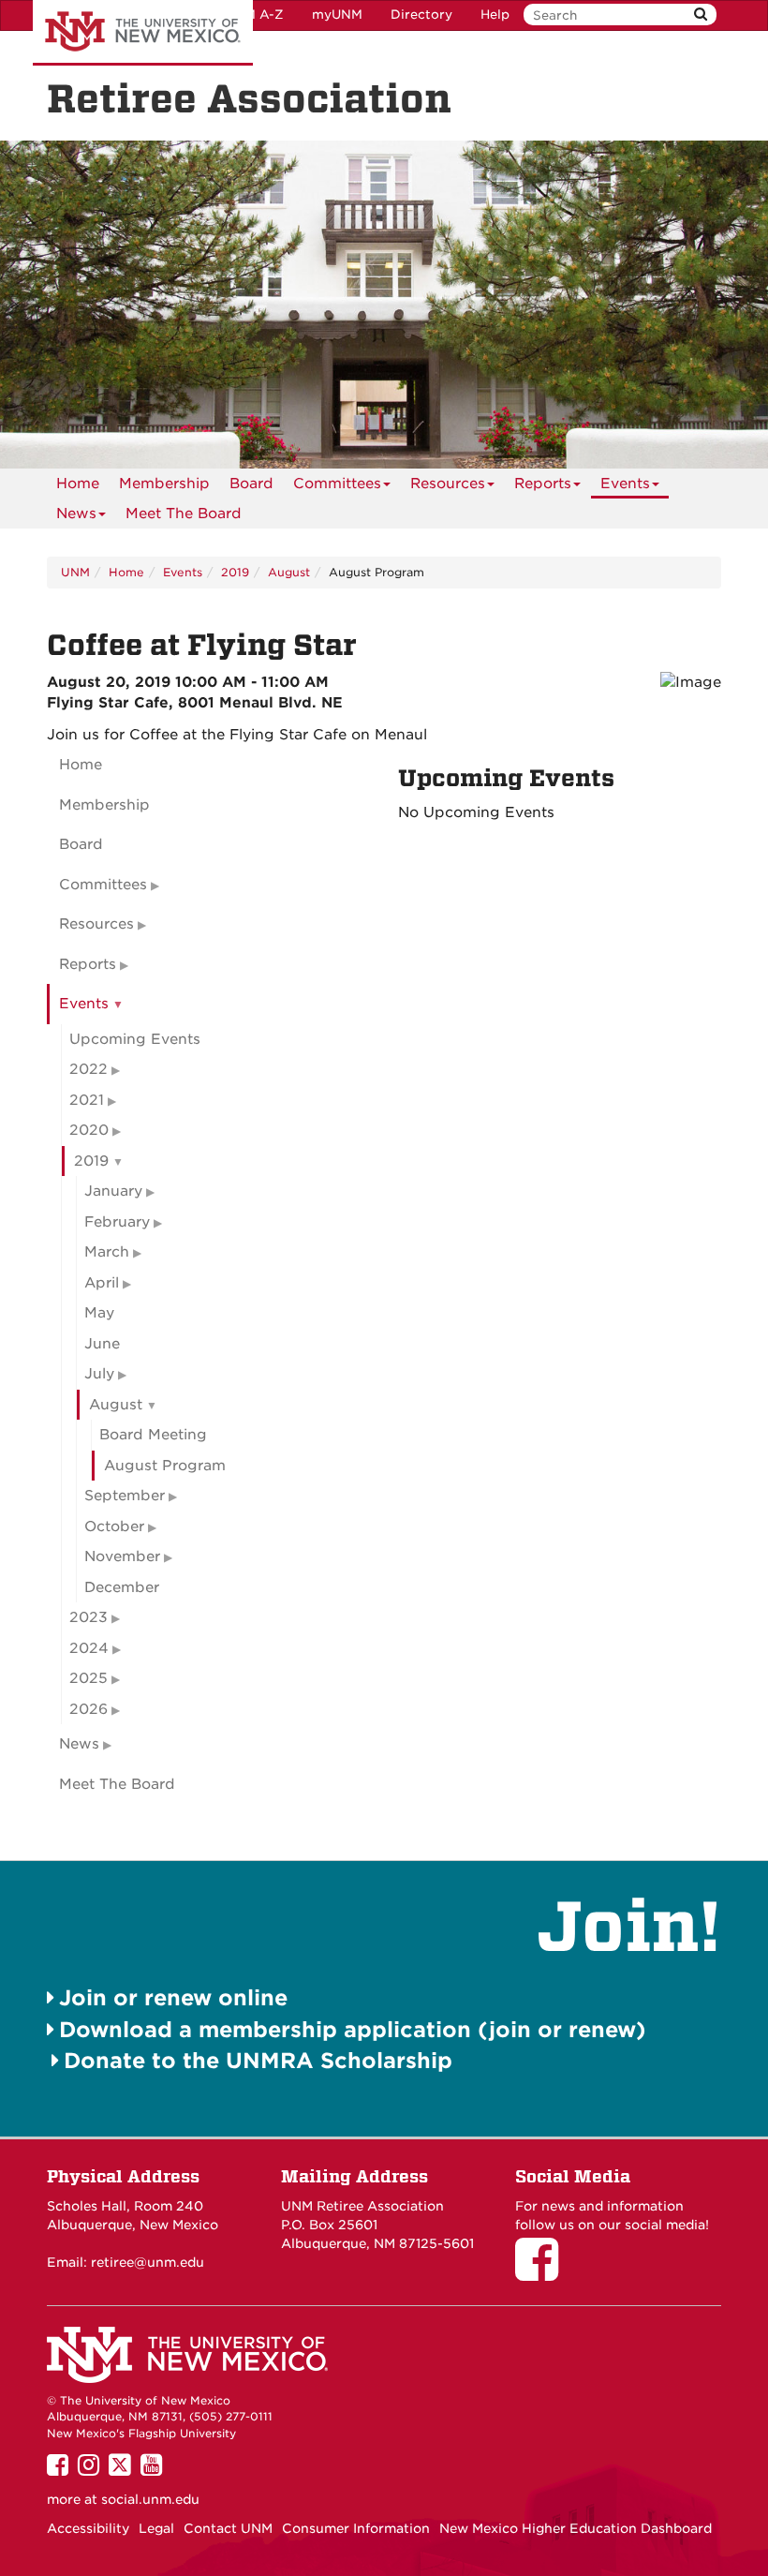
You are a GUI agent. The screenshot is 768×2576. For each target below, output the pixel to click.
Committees (337, 484)
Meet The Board (184, 514)
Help (495, 15)
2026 (89, 1709)
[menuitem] (78, 484)
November (122, 1556)
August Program (165, 1466)
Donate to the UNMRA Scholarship (258, 2060)
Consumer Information (356, 2528)
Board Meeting (153, 1435)
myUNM (337, 15)
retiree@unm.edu (148, 2262)
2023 (89, 1617)
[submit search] (701, 15)
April (102, 1283)
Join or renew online (173, 1997)
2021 (87, 1100)
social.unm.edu (150, 2499)
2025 (89, 1678)
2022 (89, 1069)
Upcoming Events (135, 1039)
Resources (448, 484)
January (113, 1191)
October (114, 1526)
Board (251, 484)
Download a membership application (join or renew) (353, 2029)
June (102, 1344)
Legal (156, 2528)
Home (78, 484)
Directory (421, 15)
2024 (89, 1648)
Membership (164, 484)
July (99, 1374)
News (76, 514)
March (107, 1252)
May (99, 1313)
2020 (89, 1130)
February (117, 1222)
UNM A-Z (254, 15)
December (122, 1587)
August (289, 572)
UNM (75, 572)
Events (625, 484)
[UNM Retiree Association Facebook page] (543, 2272)
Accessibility (88, 2528)
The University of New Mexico (143, 33)
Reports (543, 484)
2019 (235, 572)
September (125, 1496)
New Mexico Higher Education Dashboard (576, 2528)
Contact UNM (228, 2528)
